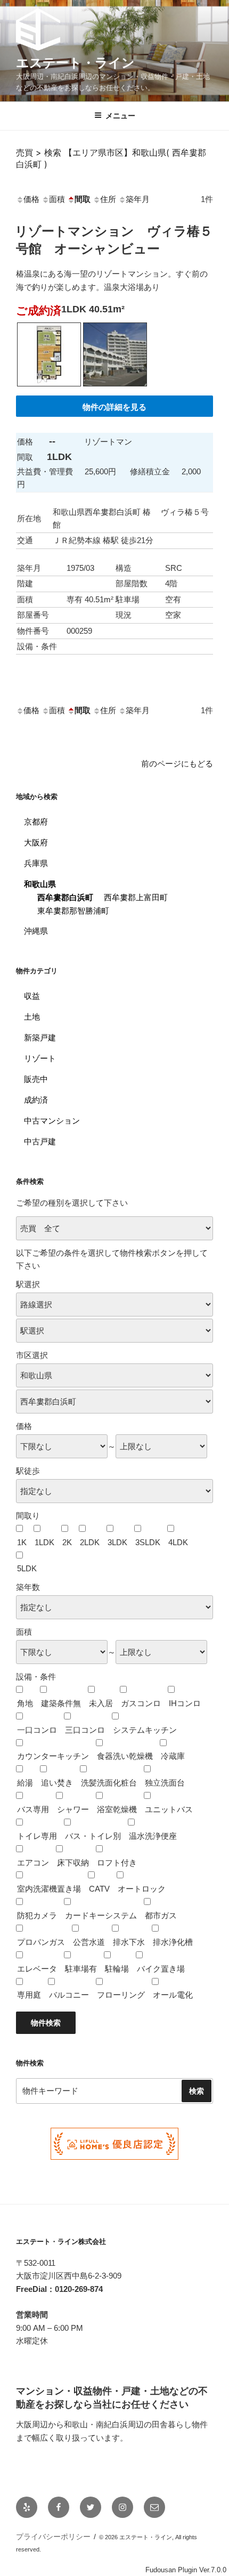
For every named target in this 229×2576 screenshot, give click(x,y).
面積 (57, 199)
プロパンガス (41, 1942)
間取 (83, 199)
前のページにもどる (177, 764)
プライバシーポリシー (53, 2537)
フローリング (121, 1995)
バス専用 (33, 1809)
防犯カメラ (37, 1915)
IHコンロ (185, 1703)
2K (67, 1542)
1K (22, 1542)
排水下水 (129, 1942)
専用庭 (29, 1995)
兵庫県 (36, 863)
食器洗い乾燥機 (125, 1756)
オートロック (142, 1889)
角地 (25, 1703)
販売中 (36, 1079)
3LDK (117, 1542)
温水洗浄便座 (153, 1836)
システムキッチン (145, 1730)
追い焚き (57, 1783)
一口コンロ (37, 1730)
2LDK (90, 1542)
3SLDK (148, 1542)
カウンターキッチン (53, 1756)
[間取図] (49, 389)
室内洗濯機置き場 (49, 1889)
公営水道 (89, 1942)
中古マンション (52, 1121)
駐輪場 (117, 1969)
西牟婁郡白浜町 (65, 897)
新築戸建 (40, 1037)
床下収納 (73, 1863)
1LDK (44, 1542)
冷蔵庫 (173, 1756)
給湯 (25, 1783)
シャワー (73, 1809)
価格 (31, 199)
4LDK (178, 1542)
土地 (32, 1017)
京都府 (36, 822)
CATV (99, 1889)
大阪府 (36, 842)
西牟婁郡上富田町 (136, 897)
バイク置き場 (161, 1969)
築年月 (138, 199)
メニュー (120, 116)
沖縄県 (36, 931)
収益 (32, 996)
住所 (108, 199)
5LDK (27, 1568)
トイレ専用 (37, 1836)
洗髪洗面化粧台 (109, 1783)
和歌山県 (40, 884)
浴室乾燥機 (117, 1809)
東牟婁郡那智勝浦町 (73, 911)
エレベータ (37, 1969)
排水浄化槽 (173, 1942)
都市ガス (161, 1915)
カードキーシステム (101, 1915)
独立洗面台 (165, 1783)
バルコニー (69, 1995)
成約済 (36, 1100)
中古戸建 (40, 1141)
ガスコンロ (141, 1703)
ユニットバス (169, 1809)
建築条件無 (61, 1703)
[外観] (115, 389)
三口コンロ (85, 1730)
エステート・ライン (75, 63)
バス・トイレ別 (93, 1836)
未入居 (101, 1703)
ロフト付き (117, 1863)
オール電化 (173, 1995)
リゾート (40, 1058)
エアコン (33, 1863)
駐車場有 (81, 1969)
